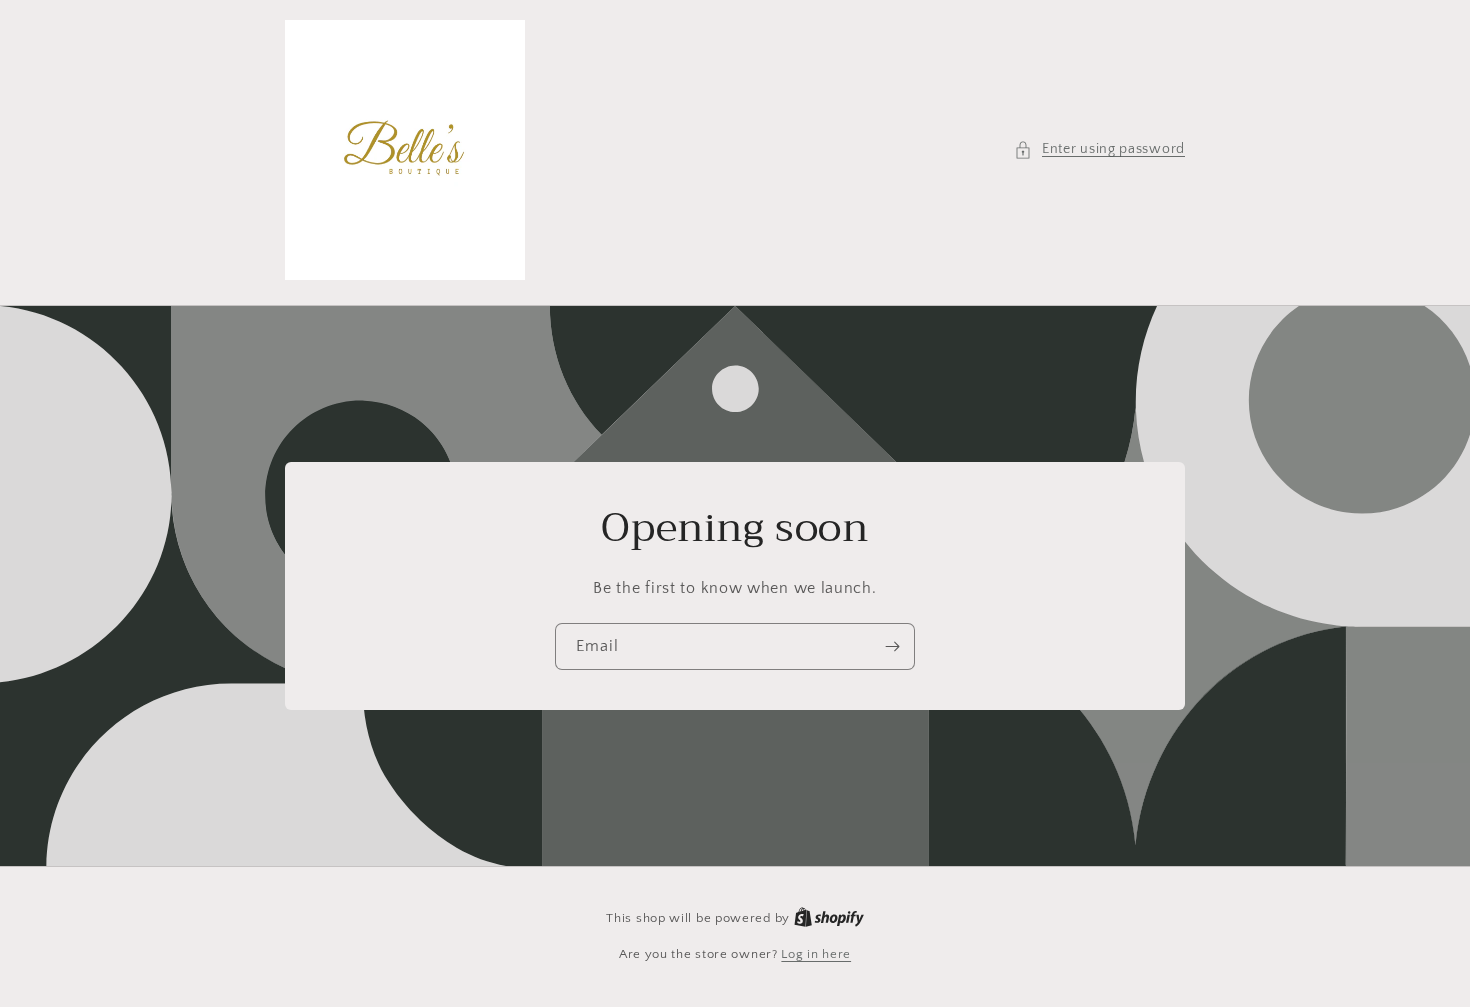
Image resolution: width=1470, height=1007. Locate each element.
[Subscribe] (892, 646)
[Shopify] (829, 918)
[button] (1099, 149)
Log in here (816, 954)
